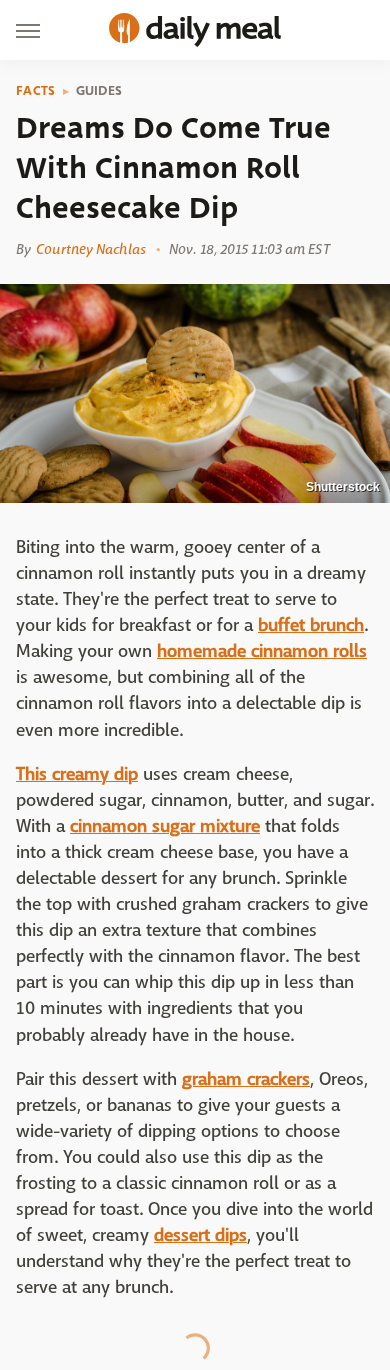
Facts (36, 91)
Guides (99, 91)
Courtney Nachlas (91, 249)
